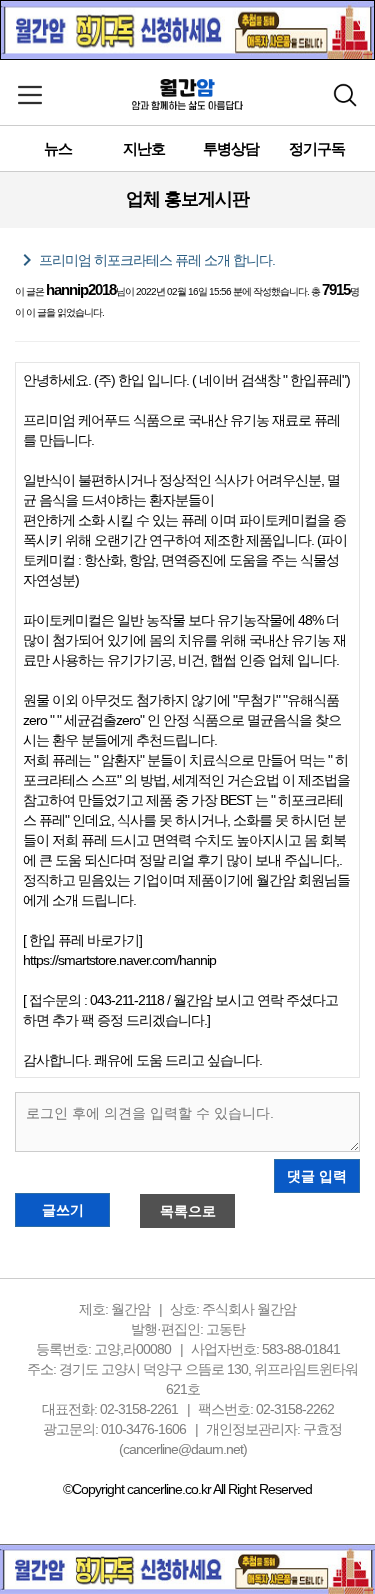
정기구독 (317, 148)
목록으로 (188, 1211)
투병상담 (231, 148)
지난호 (144, 148)
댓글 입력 (317, 1176)
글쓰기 (63, 1210)
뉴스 (58, 148)
